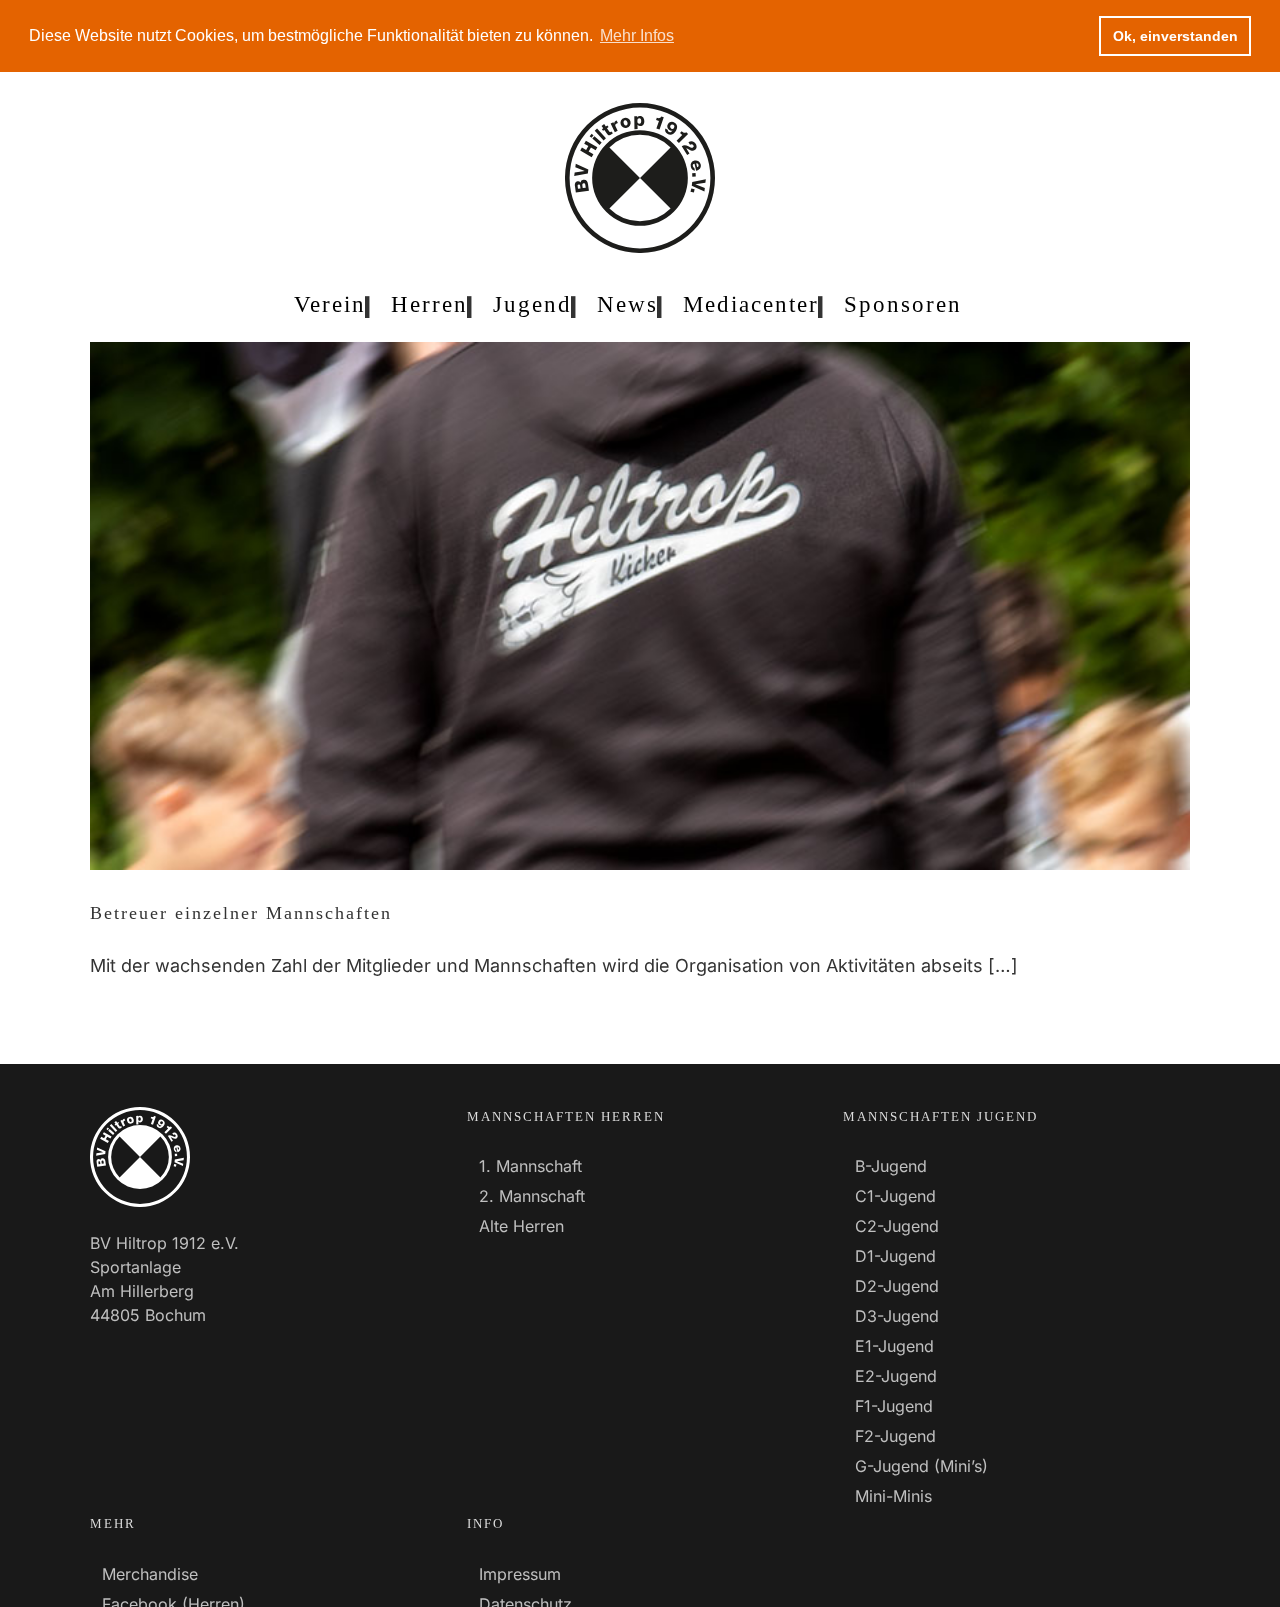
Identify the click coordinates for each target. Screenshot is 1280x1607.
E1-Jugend (894, 1346)
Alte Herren (521, 1226)
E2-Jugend (896, 1376)
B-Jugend (891, 1166)
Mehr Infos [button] (637, 35)
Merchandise (150, 1574)
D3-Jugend (897, 1316)
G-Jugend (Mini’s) (921, 1466)
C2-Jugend (897, 1226)
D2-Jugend (897, 1286)
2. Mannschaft (532, 1196)
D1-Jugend (895, 1256)
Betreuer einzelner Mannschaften (241, 913)
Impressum (520, 1574)
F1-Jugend (894, 1406)
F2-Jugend (895, 1436)
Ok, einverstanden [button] (1175, 36)
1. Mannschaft (530, 1166)
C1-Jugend (895, 1196)
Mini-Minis (893, 1496)
